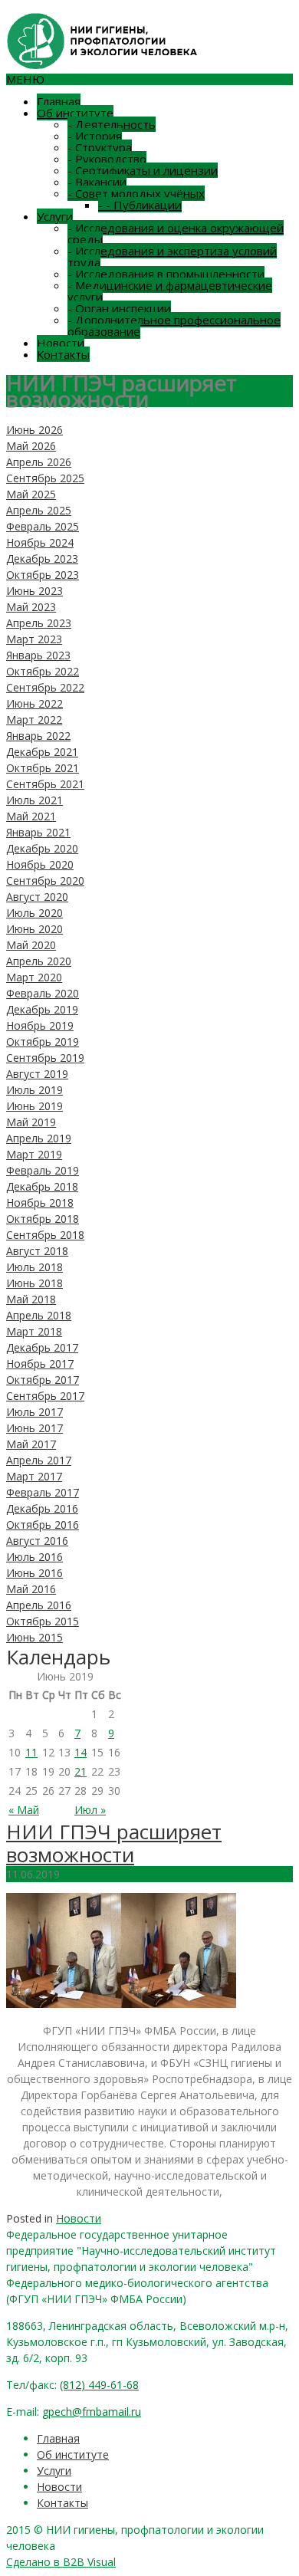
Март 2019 (34, 1154)
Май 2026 (31, 446)
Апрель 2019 (39, 1138)
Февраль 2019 (43, 1170)
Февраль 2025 (43, 526)
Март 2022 (34, 720)
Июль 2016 (34, 1557)
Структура (100, 147)
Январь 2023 (38, 655)
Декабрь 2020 (42, 848)
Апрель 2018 (39, 1315)
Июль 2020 (34, 913)
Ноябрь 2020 (40, 864)
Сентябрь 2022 (45, 687)
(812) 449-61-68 (99, 2385)
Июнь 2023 (34, 591)
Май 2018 (31, 1299)
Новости (61, 343)
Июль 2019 (34, 1090)
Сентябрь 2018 (45, 1235)
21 (80, 1771)
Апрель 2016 (39, 1605)
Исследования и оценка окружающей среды (176, 233)
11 (31, 1752)
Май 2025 (31, 494)
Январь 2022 (38, 736)
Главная (59, 101)
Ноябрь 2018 (40, 1203)
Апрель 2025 (39, 510)
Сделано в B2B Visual (61, 2562)
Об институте (75, 113)
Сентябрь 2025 (45, 478)
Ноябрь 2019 (40, 1025)
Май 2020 (31, 945)
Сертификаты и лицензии (143, 170)
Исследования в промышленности (166, 274)
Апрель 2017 (39, 1460)
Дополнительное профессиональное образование (174, 325)
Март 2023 (34, 639)
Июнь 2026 (34, 430)
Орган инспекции (119, 308)
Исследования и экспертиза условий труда (172, 256)
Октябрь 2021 (43, 768)
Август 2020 (37, 897)
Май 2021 (31, 816)
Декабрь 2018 (42, 1186)
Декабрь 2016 (42, 1508)
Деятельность (112, 124)
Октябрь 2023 (43, 575)
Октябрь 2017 (43, 1380)
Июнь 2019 (34, 1106)
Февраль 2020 (43, 993)
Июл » (90, 1810)
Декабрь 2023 (42, 559)
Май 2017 (31, 1444)
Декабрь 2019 (42, 1009)
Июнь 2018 (34, 1283)
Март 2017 (34, 1476)
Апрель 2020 (39, 961)
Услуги (55, 216)
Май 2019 (31, 1122)
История (95, 136)
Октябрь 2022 (43, 671)
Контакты (63, 354)
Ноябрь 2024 (40, 542)
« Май (24, 1810)
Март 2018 (34, 1331)
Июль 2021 (34, 800)
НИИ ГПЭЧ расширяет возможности (114, 1843)
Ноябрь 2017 (40, 1364)
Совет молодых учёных (136, 193)
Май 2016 (31, 1589)
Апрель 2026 (39, 462)
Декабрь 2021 (42, 752)
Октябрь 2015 (43, 1621)
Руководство (107, 159)
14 (80, 1752)
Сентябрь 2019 (45, 1058)
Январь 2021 (38, 832)
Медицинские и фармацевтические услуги (170, 291)
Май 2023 (31, 607)
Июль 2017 (34, 1412)
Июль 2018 (34, 1267)
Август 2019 (37, 1074)
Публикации (140, 205)
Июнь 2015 (34, 1637)
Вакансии (97, 182)
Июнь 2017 (34, 1428)
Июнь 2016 (34, 1573)
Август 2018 (37, 1251)
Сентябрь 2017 (45, 1396)
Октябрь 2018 (43, 1219)
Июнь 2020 (34, 929)
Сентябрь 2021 (45, 784)
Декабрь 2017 (42, 1347)
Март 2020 (34, 977)
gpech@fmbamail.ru (92, 2412)
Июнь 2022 (34, 703)
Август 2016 (37, 1541)
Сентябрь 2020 (45, 881)
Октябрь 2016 (43, 1525)
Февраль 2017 (43, 1492)
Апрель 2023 (39, 623)
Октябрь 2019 (43, 1042)
